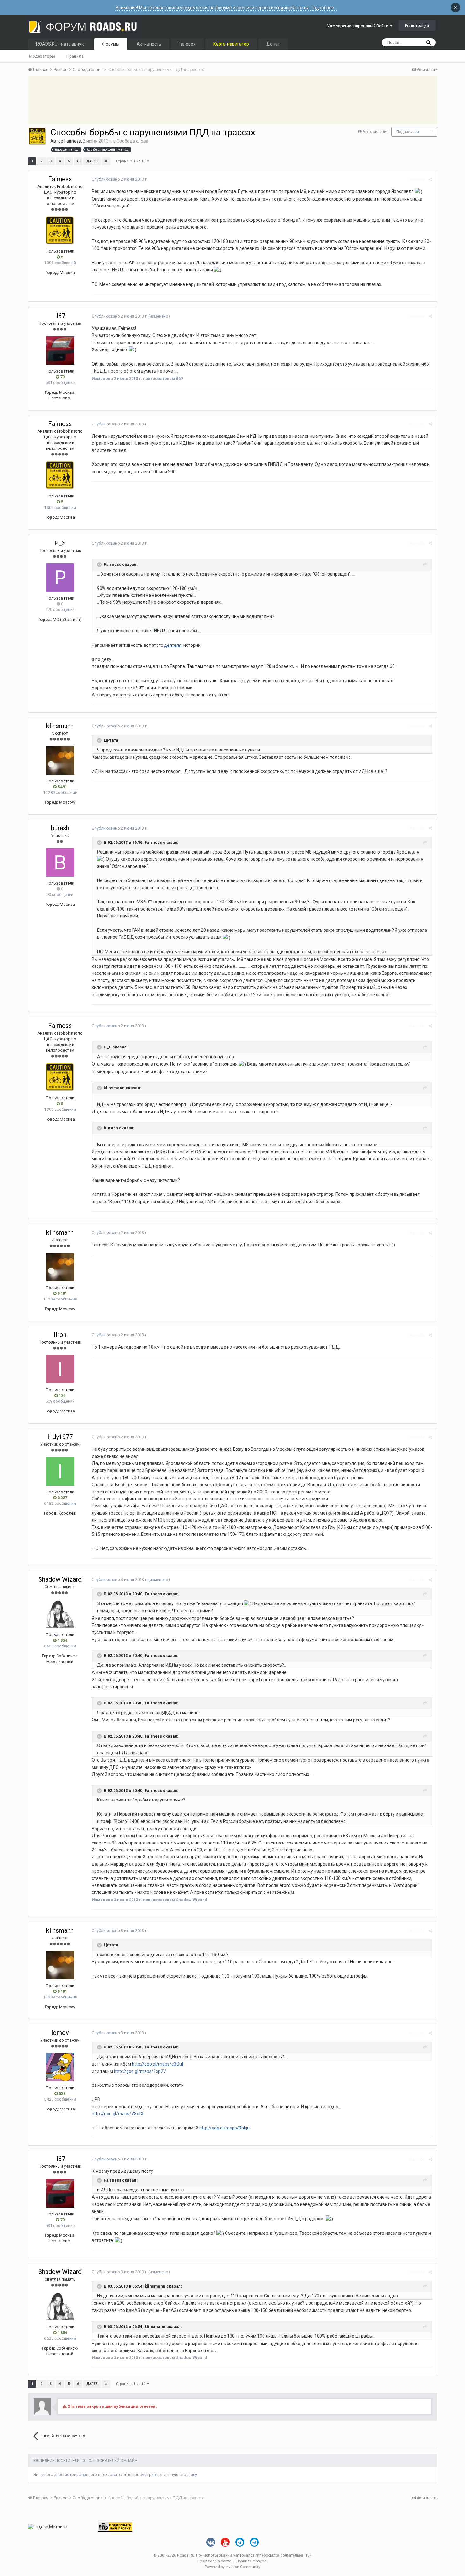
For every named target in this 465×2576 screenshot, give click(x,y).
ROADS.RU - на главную (60, 44)
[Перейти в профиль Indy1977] (60, 1471)
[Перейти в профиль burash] (60, 862)
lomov (60, 2033)
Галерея (187, 44)
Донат (273, 44)
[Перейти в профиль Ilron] (60, 1369)
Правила (75, 56)
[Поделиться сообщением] (430, 179)
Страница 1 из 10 (132, 161)
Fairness (73, 141)
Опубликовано (120, 179)
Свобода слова (133, 141)
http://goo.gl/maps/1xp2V (140, 2071)
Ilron (60, 1335)
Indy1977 (60, 1437)
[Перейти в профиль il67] (60, 350)
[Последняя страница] (106, 161)
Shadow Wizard (60, 1579)
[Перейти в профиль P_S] (60, 578)
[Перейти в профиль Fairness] (37, 136)
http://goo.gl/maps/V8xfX (118, 2114)
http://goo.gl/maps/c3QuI (157, 2064)
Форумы (111, 44)
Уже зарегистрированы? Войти (359, 26)
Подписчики (408, 132)
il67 (60, 316)
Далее (92, 161)
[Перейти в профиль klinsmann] (60, 760)
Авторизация (375, 131)
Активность (149, 44)
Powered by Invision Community (232, 2567)
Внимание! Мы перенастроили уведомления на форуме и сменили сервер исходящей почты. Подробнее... (226, 8)
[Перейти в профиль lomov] (60, 2067)
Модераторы (42, 56)
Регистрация (417, 25)
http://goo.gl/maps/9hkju (224, 2128)
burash (60, 828)
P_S (60, 543)
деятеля (173, 645)
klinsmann (60, 726)
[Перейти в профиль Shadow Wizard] (60, 1614)
